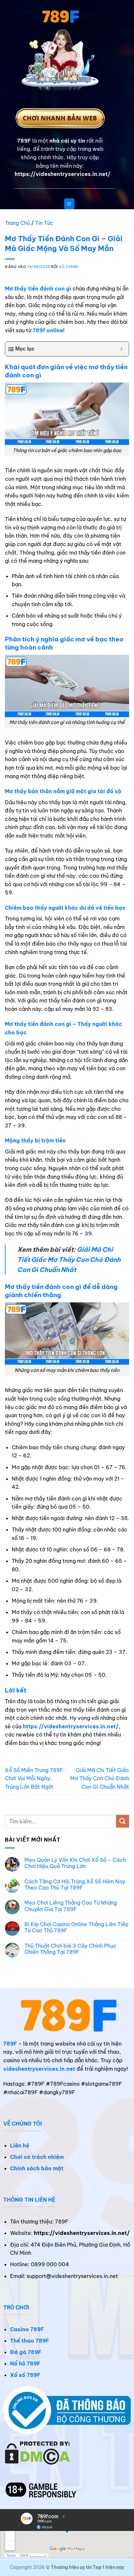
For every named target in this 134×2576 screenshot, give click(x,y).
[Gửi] (123, 1821)
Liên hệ (20, 2145)
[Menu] (69, 204)
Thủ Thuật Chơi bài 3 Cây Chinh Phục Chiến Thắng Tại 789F (70, 1949)
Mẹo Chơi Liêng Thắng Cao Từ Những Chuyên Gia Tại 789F (71, 1906)
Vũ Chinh (68, 267)
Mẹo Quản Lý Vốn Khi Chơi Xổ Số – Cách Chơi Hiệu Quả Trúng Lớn (75, 1863)
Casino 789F (27, 2329)
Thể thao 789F (30, 2341)
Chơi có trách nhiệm (37, 2157)
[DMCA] (38, 2452)
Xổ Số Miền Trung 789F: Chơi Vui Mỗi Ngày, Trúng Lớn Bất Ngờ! (35, 1778)
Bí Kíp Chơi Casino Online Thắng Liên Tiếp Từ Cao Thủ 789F (76, 1927)
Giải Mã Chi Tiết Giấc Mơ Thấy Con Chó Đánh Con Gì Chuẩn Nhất (69, 1259)
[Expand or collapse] (121, 349)
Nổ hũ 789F (25, 2364)
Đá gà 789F (26, 2352)
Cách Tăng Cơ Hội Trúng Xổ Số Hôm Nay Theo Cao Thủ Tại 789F (75, 1885)
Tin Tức (44, 223)
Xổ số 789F (25, 2375)
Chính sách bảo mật (37, 2168)
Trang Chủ (17, 223)
